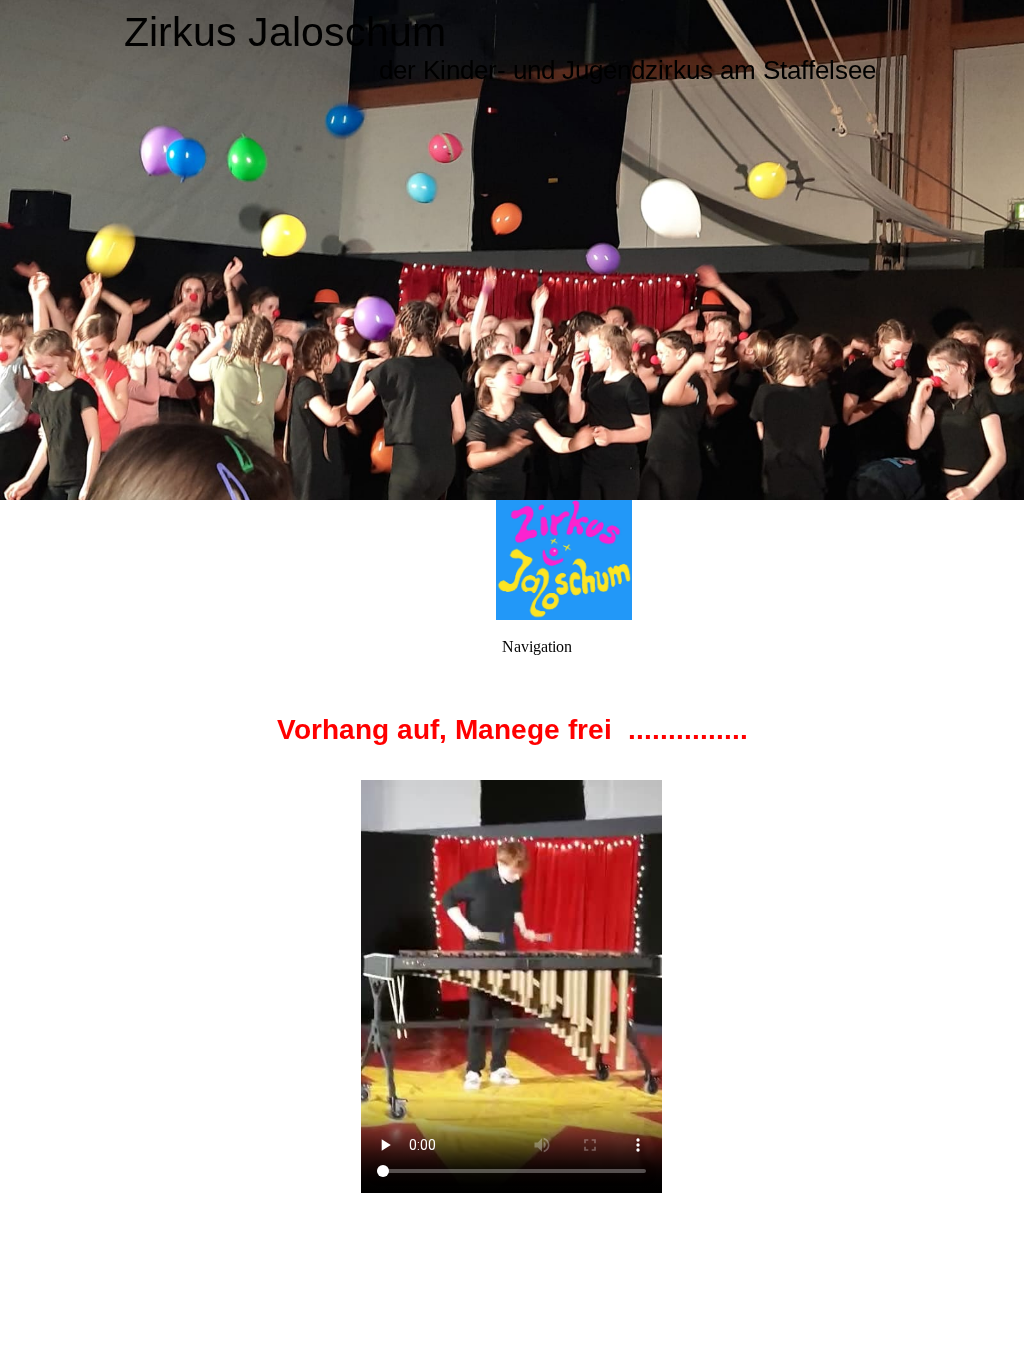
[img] (512, 250)
